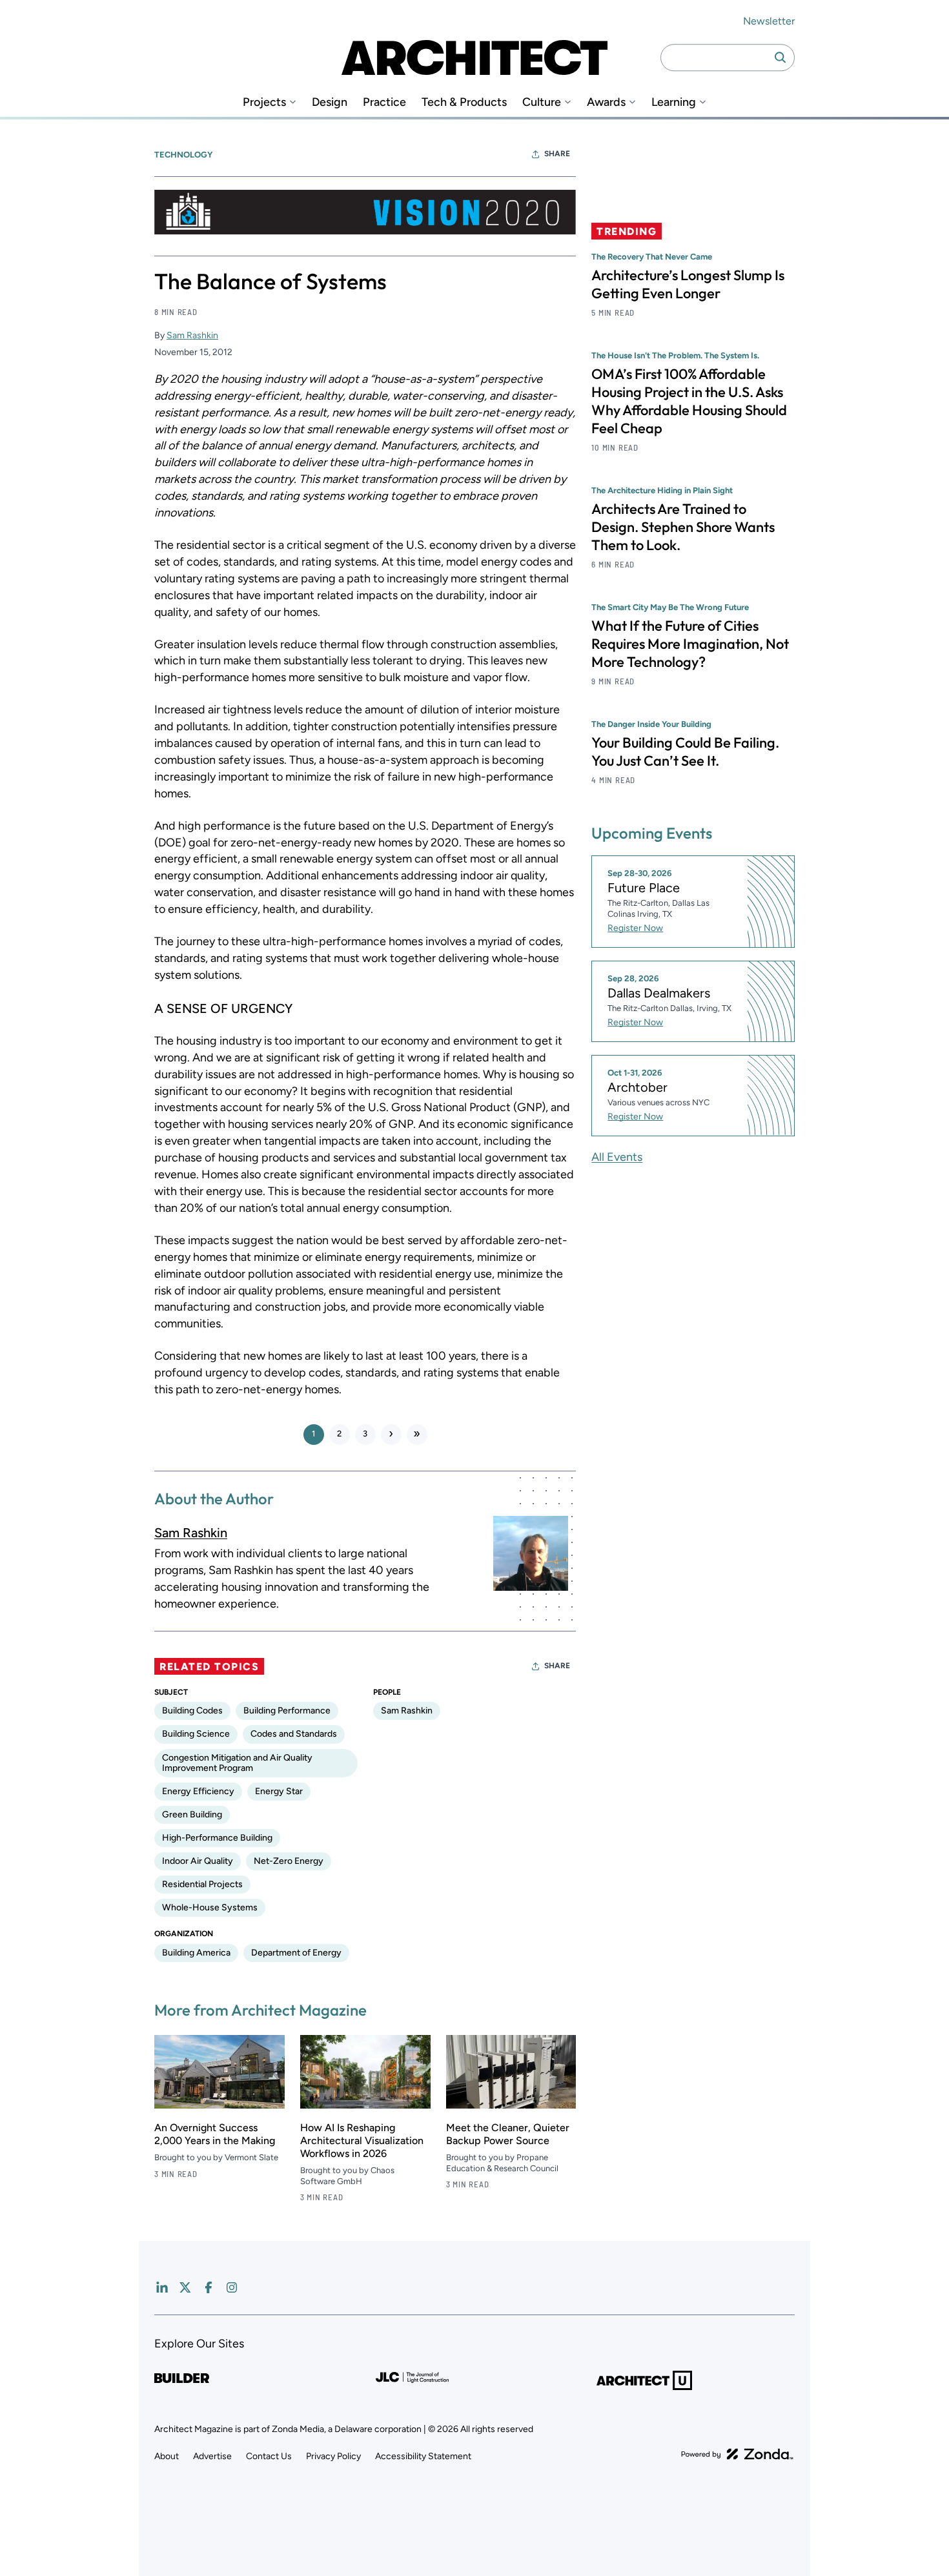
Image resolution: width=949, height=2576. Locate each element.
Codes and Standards (294, 1734)
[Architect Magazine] (474, 57)
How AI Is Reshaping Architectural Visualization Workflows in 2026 (362, 2141)
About (167, 2456)
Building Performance (287, 1711)
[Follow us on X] (185, 2287)
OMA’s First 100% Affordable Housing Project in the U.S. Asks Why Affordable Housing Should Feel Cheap (689, 401)
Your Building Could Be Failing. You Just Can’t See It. (685, 751)
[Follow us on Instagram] (232, 2287)
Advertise (212, 2456)
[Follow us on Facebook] (209, 2287)
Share (557, 154)
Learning (674, 102)
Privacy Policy (333, 2456)
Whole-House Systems (210, 1907)
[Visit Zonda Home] (737, 2454)
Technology (183, 155)
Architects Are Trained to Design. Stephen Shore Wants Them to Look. (683, 527)
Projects (264, 102)
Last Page (417, 1435)
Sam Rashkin (192, 335)
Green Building (192, 1814)
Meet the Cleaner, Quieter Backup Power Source (508, 2134)
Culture (542, 102)
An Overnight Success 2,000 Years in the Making (215, 2134)
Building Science (196, 1734)
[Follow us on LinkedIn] (162, 2287)
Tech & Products (464, 102)
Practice (384, 102)
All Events (617, 1156)
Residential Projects (202, 1884)
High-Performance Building (217, 1838)
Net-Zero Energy (289, 1861)
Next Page (391, 1435)
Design (330, 102)
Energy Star (279, 1791)
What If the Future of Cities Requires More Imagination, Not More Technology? (690, 644)
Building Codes (192, 1711)
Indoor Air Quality (198, 1861)
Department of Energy (296, 1953)
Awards (606, 102)
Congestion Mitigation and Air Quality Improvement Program (237, 1763)
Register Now (635, 928)
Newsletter (769, 21)
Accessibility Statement (423, 2456)
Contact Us (269, 2456)
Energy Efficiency (198, 1791)
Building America (196, 1953)
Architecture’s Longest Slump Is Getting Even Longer (688, 284)
